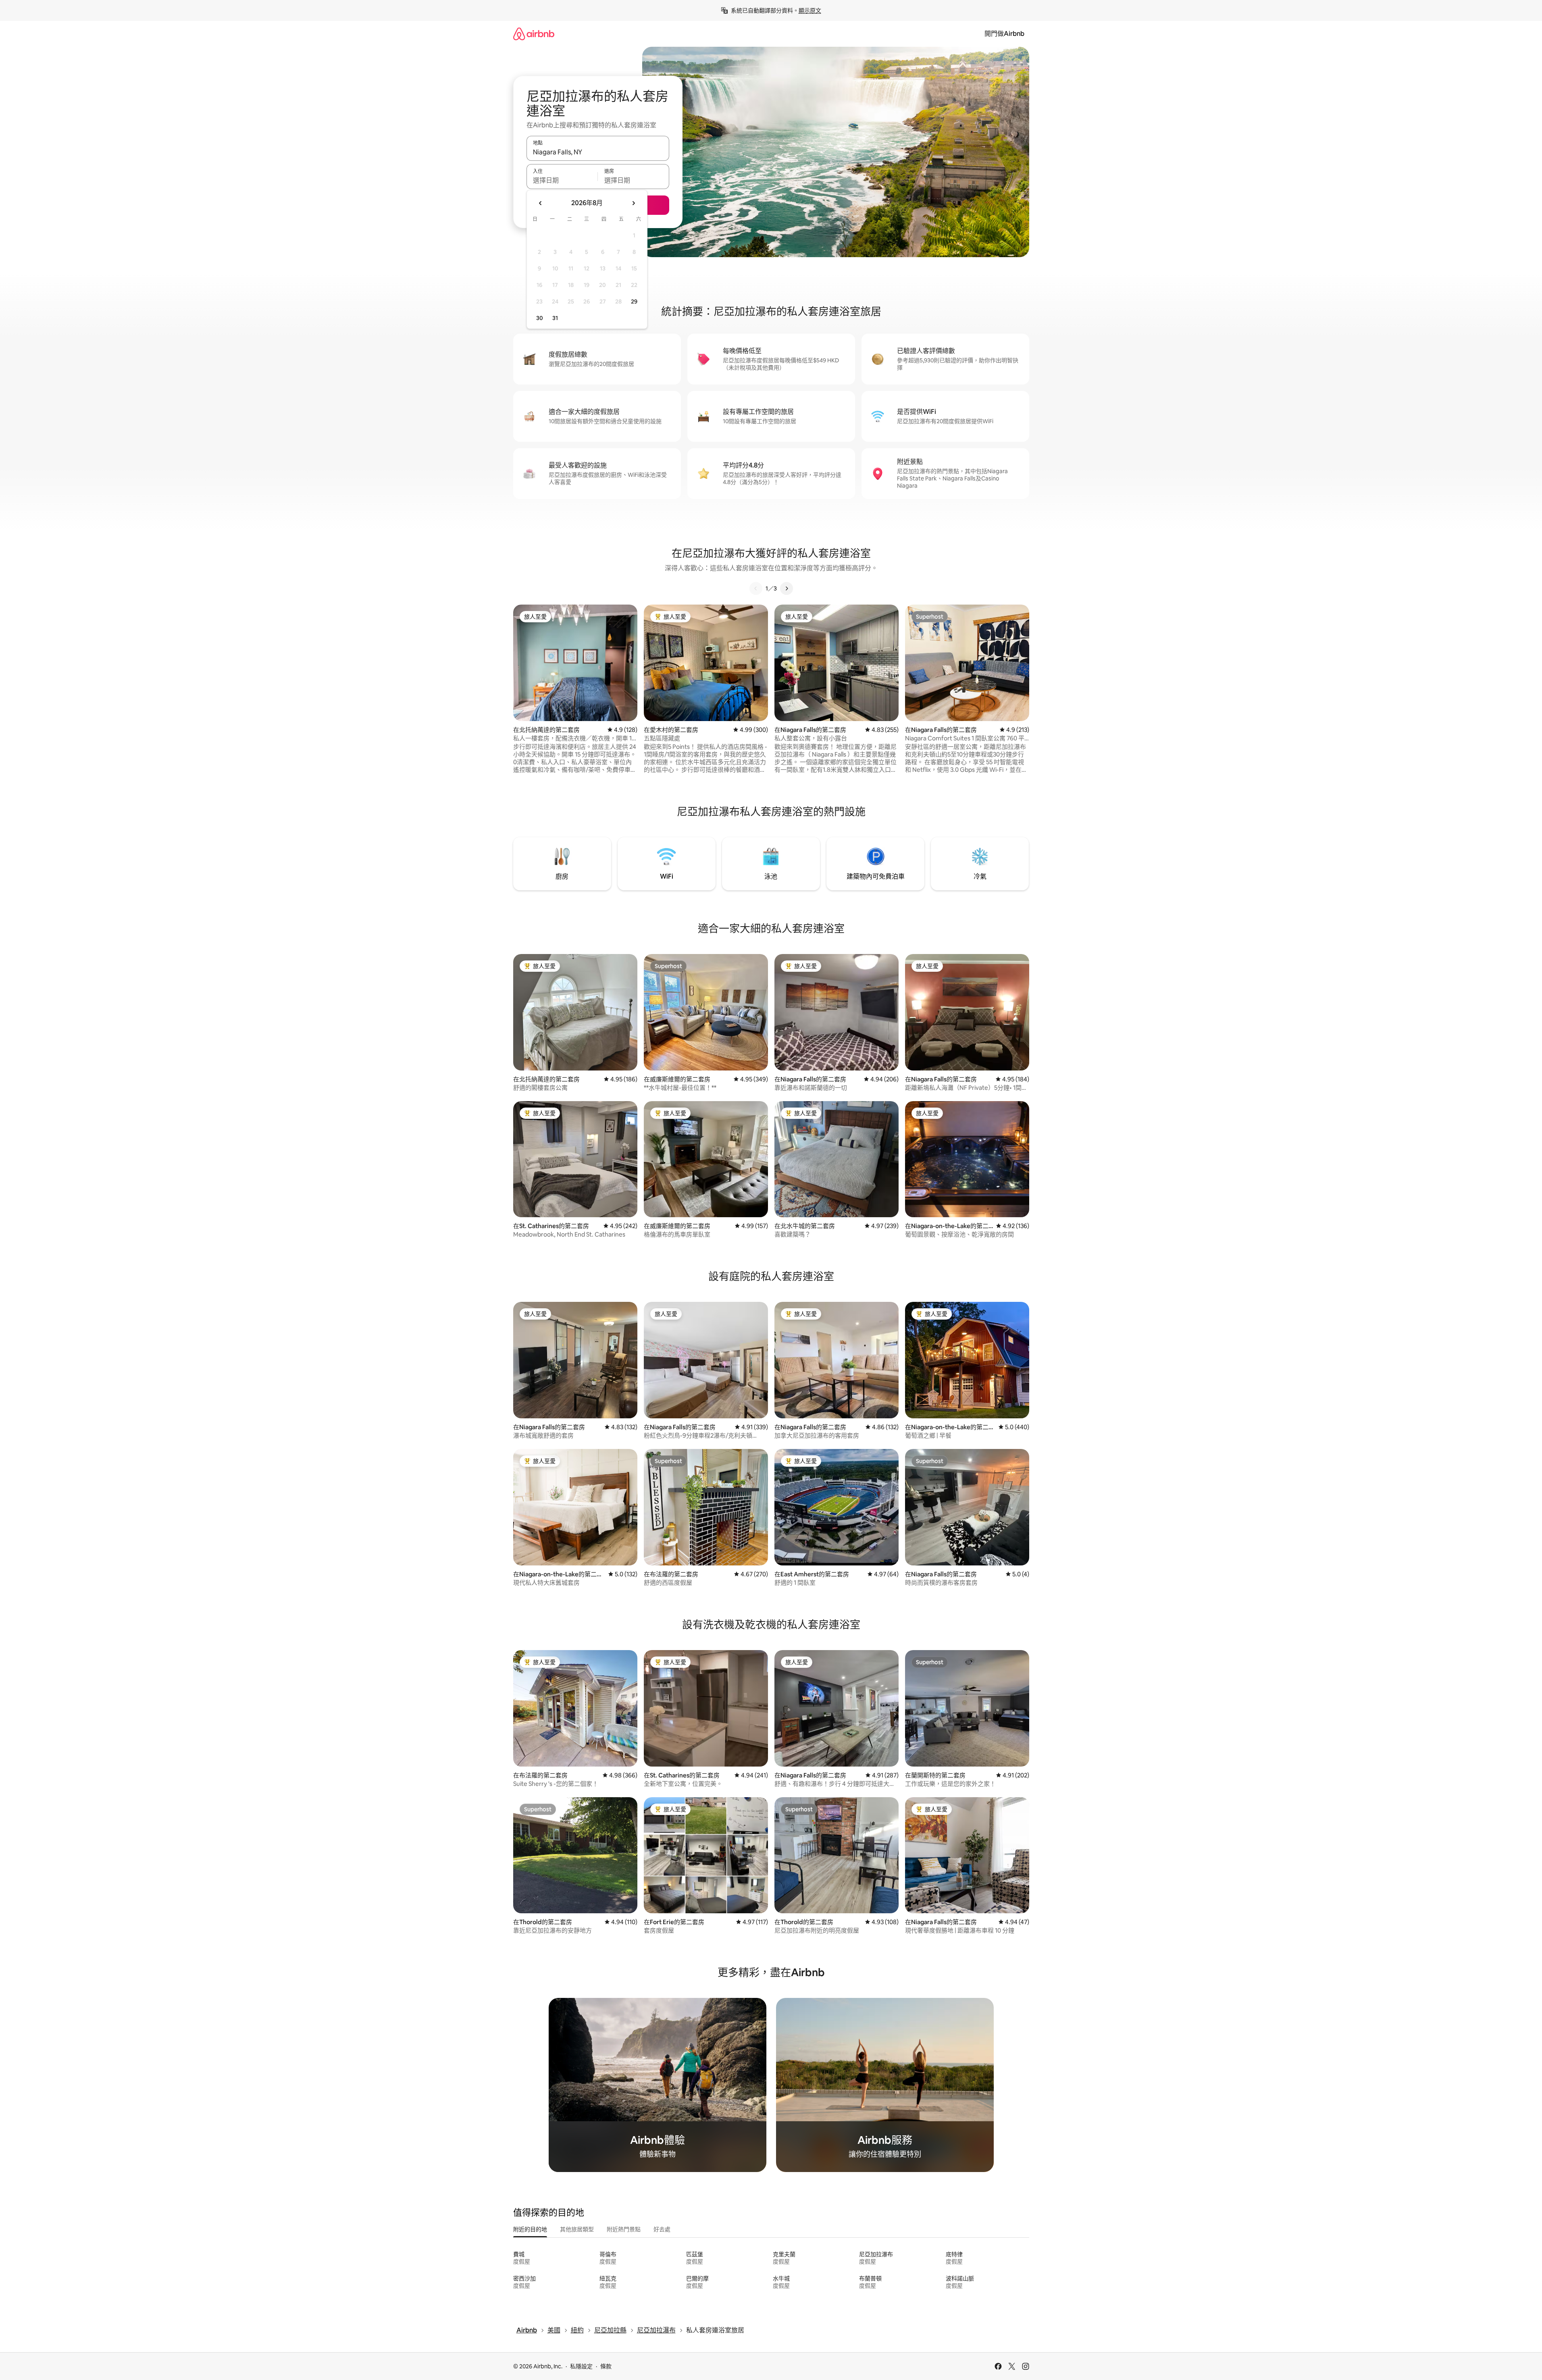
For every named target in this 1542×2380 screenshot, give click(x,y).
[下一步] (787, 588)
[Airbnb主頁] (534, 34)
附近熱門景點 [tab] (624, 2229)
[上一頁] (756, 588)
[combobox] (598, 152)
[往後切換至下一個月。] (633, 203)
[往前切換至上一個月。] (541, 203)
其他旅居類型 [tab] (577, 2229)
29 (634, 301)
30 (540, 318)
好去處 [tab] (662, 2229)
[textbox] (562, 180)
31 (555, 318)
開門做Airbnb (1004, 34)
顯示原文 (810, 10)
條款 (606, 2366)
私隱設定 (581, 2366)
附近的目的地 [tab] (530, 2229)
